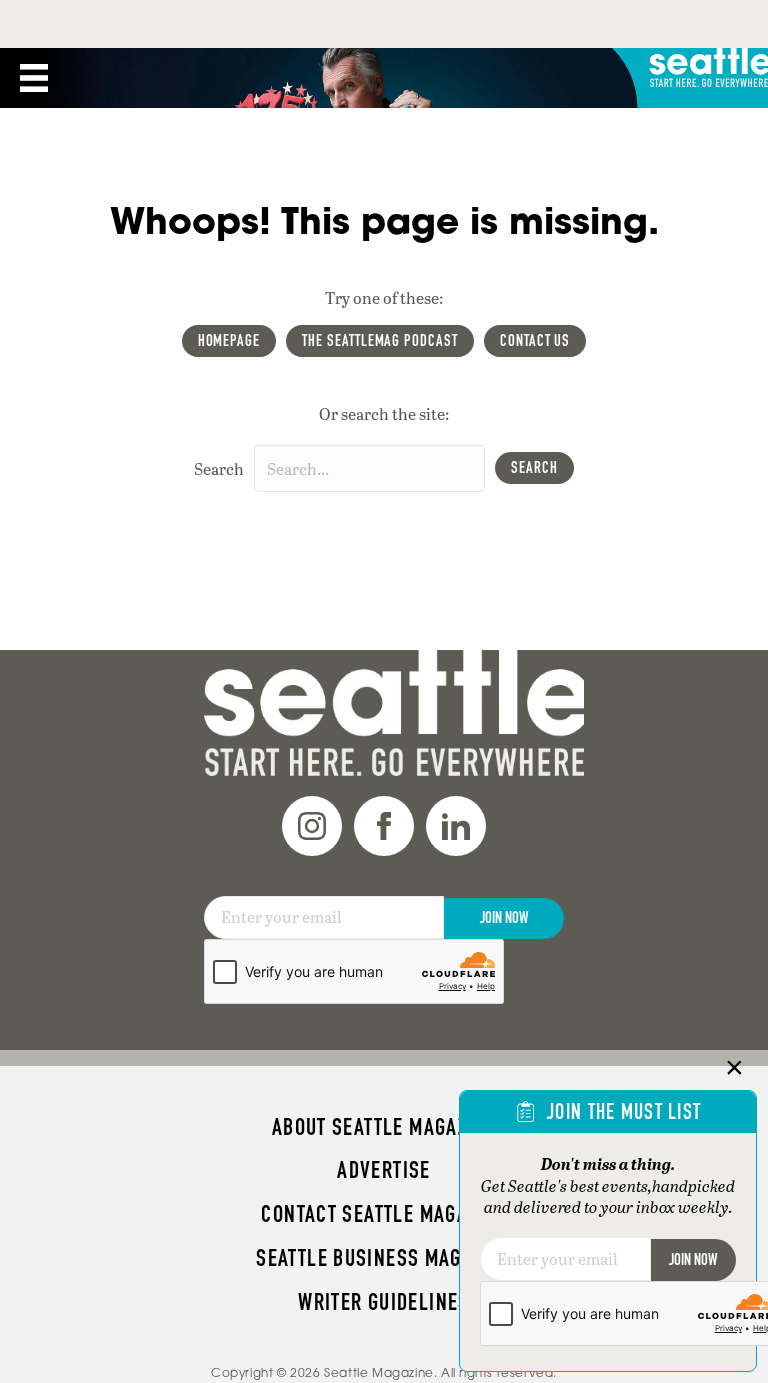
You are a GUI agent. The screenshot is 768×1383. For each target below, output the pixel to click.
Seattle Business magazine (384, 1258)
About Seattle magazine (384, 1127)
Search (219, 468)
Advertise (383, 1170)
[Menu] (34, 78)
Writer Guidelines (384, 1302)
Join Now (504, 917)
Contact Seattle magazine (383, 1214)
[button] (534, 468)
